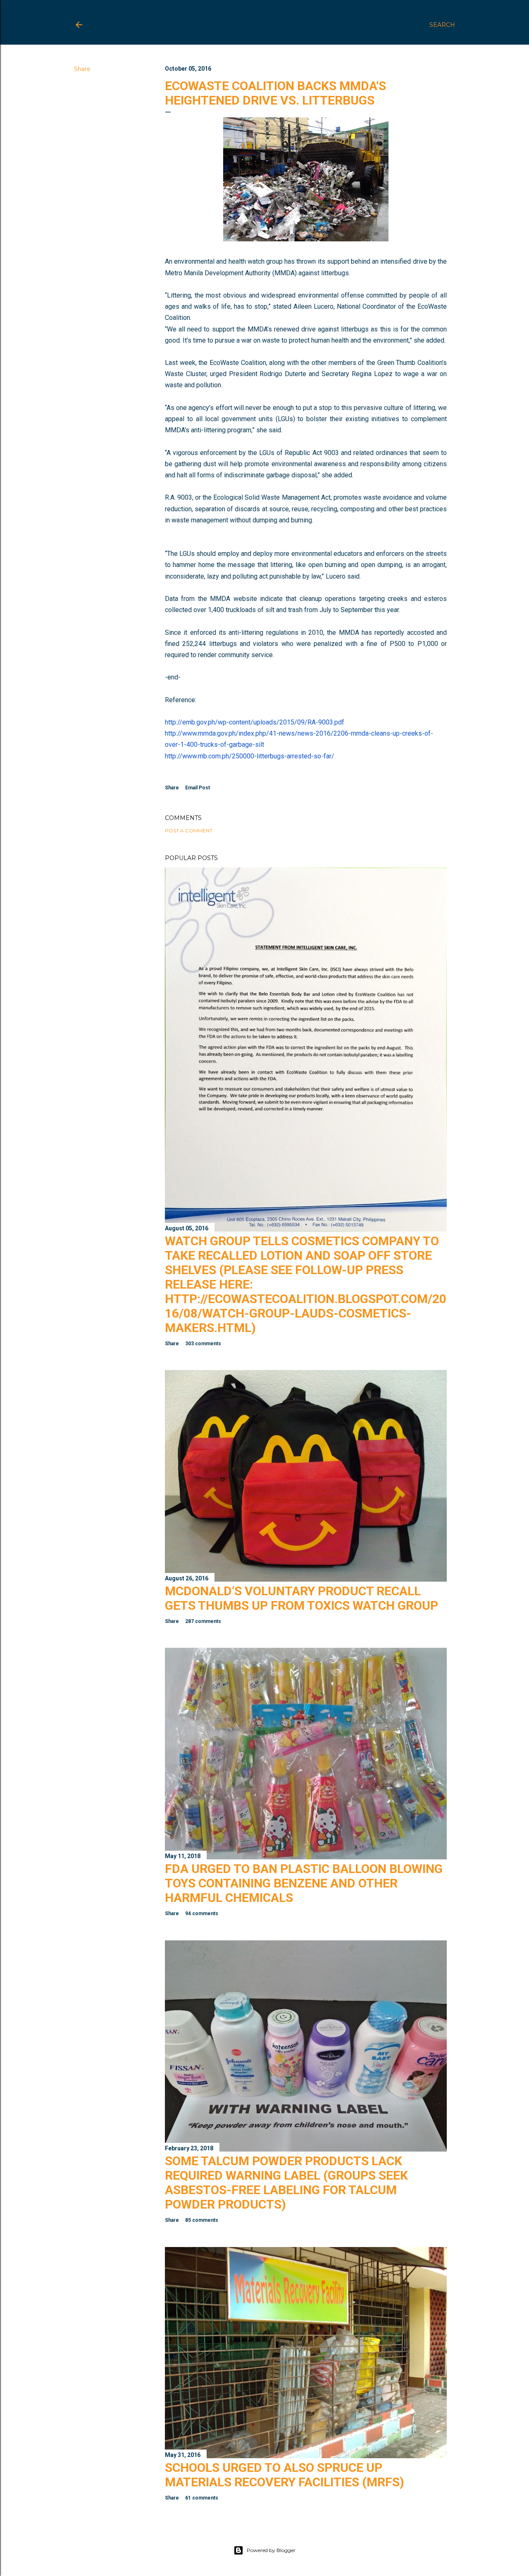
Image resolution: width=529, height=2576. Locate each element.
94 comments (202, 1914)
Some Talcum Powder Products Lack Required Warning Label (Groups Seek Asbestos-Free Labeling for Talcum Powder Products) (286, 2183)
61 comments (202, 2498)
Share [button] (82, 69)
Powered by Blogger (271, 2550)
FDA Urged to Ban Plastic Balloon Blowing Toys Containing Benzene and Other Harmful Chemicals (304, 1883)
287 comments (203, 1621)
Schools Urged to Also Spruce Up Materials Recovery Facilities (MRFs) (285, 2475)
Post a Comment (189, 830)
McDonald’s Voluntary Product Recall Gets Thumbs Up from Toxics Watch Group (301, 1598)
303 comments (203, 1344)
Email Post (198, 788)
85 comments (202, 2220)
